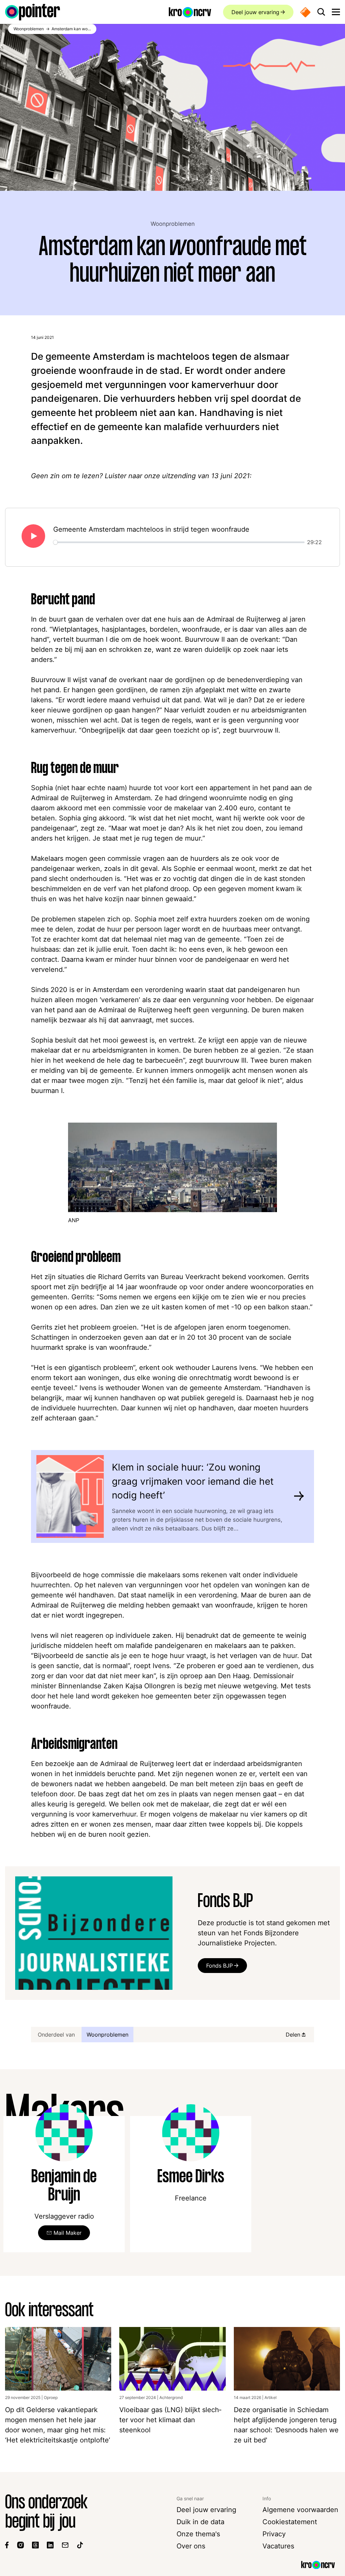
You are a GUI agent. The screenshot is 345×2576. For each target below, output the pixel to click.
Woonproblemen (173, 224)
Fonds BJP (219, 1966)
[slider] (179, 542)
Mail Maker (68, 2233)
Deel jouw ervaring (255, 12)
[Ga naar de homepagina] (33, 12)
